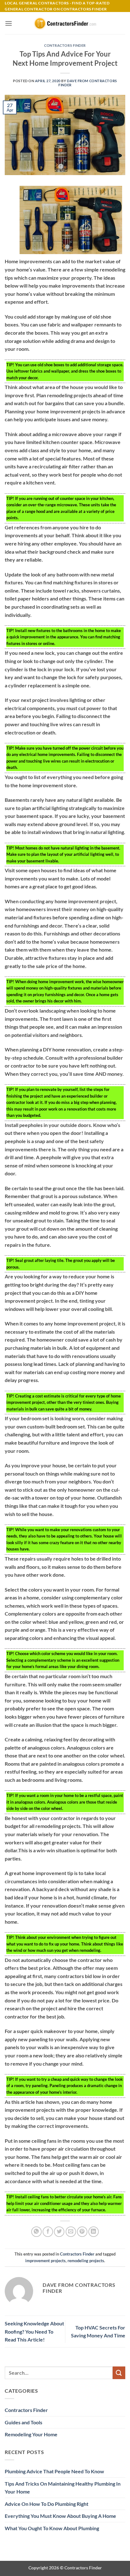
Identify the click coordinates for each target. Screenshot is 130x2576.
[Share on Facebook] (48, 2232)
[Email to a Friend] (71, 2232)
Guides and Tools (24, 2422)
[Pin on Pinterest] (82, 2232)
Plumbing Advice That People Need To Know (54, 2471)
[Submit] (119, 2373)
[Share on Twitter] (59, 2232)
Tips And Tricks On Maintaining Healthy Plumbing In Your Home (63, 2488)
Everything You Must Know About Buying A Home (60, 2516)
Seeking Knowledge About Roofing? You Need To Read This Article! (34, 2331)
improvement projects (45, 2261)
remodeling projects (86, 2261)
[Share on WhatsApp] (36, 2232)
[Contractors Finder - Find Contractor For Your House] (65, 23)
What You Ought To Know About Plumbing (52, 2528)
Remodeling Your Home (31, 2434)
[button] (9, 23)
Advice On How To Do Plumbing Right (47, 2504)
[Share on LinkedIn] (94, 2232)
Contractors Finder (65, 45)
